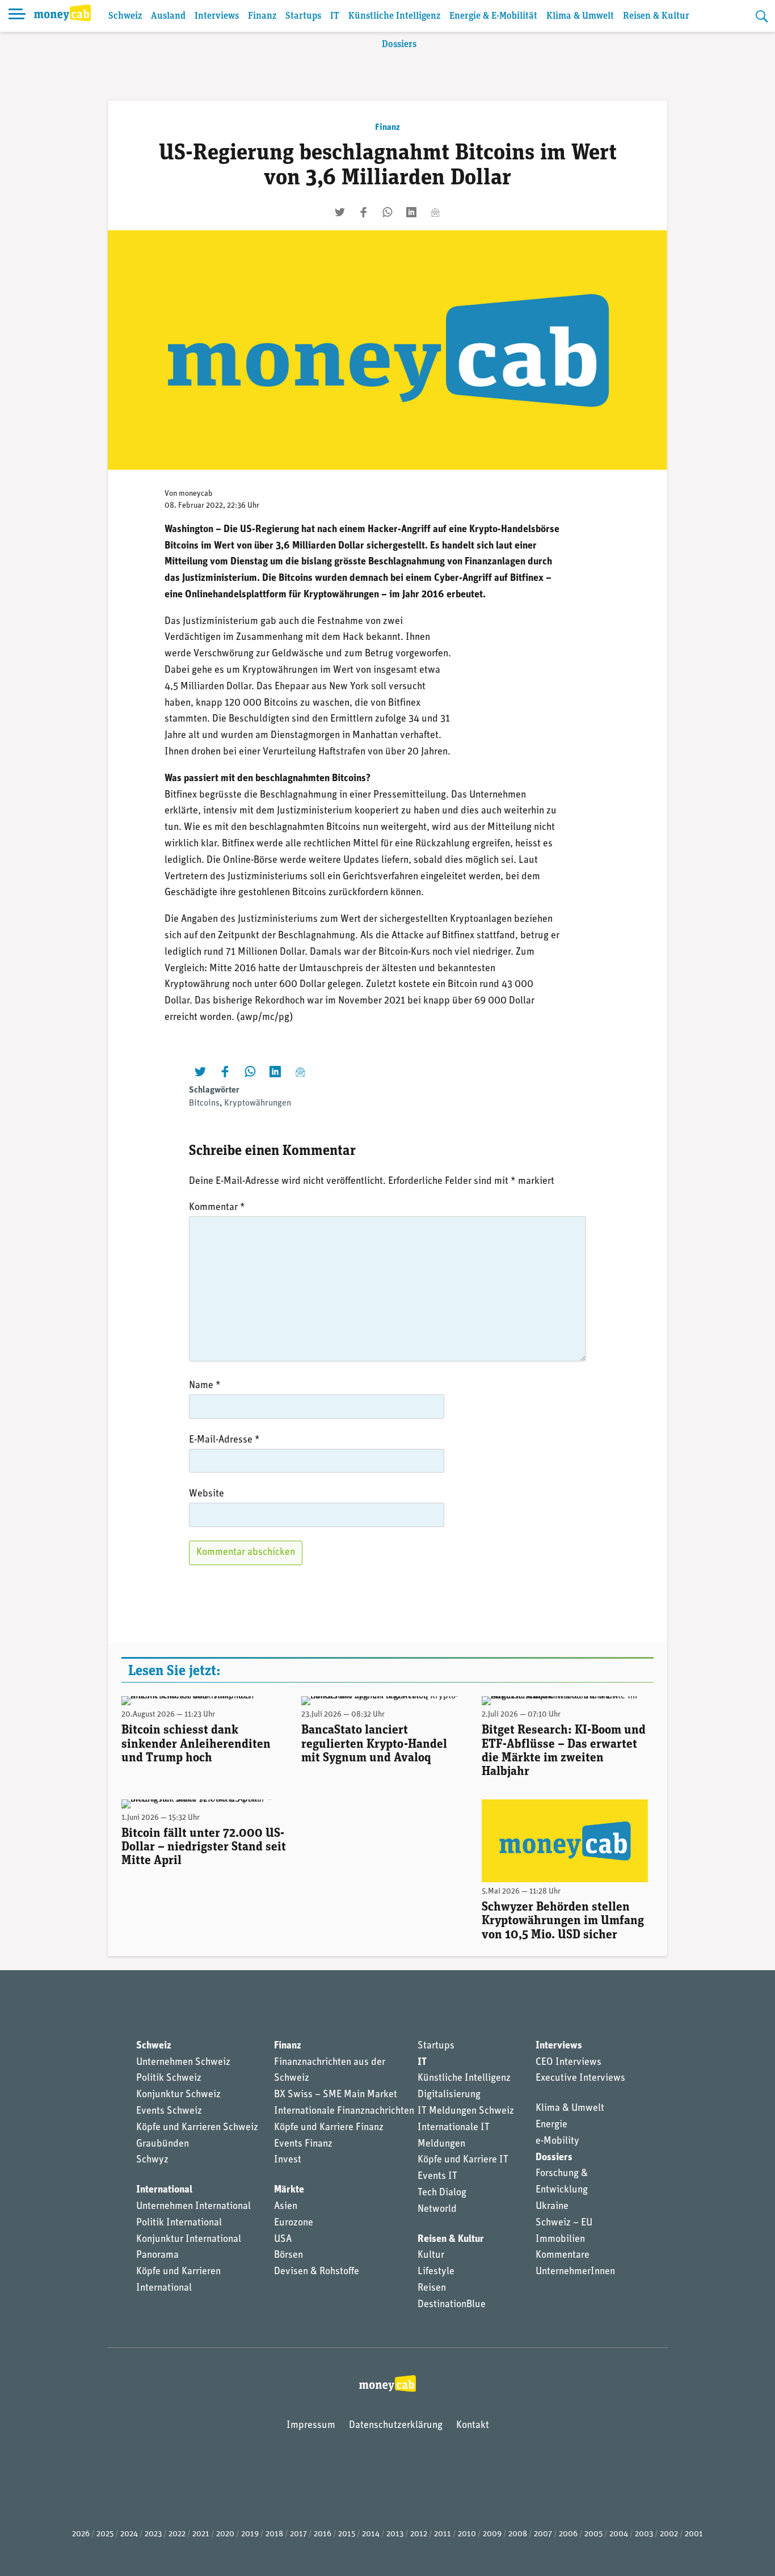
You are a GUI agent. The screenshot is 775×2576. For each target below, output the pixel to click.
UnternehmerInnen (575, 2272)
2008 (518, 2534)
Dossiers (399, 45)
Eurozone (294, 2223)
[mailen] (435, 212)
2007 (543, 2534)
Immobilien (560, 2240)
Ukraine (552, 2207)
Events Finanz (303, 2144)
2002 (669, 2534)
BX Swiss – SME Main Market (336, 2095)
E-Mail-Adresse (224, 1440)
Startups (303, 16)
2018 (274, 2534)
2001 (694, 2534)
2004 (619, 2534)
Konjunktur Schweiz (178, 2095)
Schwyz (152, 2160)
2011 (443, 2534)
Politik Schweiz (169, 2078)
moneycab (196, 494)
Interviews (217, 16)
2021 (201, 2534)
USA (283, 2240)
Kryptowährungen (258, 1103)
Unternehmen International (193, 2207)
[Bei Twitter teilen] (340, 212)
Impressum (311, 2426)
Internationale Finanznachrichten (344, 2111)
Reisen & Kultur (656, 16)
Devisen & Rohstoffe (317, 2272)
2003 (644, 2534)
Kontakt (473, 2426)
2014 (371, 2534)
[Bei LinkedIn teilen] (411, 212)
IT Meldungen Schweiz (466, 2111)
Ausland (168, 16)
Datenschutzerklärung (396, 2426)
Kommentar (217, 1208)
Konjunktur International (189, 2240)
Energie (551, 2125)
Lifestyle (436, 2272)
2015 (347, 2534)
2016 (323, 2534)
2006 (568, 2534)
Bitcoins (204, 1103)
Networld (437, 2210)
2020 (225, 2534)
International (164, 2190)
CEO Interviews (568, 2063)
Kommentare (563, 2255)
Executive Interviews (580, 2078)
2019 (250, 2534)
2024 (129, 2534)
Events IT (437, 2177)
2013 (395, 2534)
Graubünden (163, 2144)
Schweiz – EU (564, 2223)
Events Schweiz (169, 2111)
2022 (177, 2534)
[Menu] (17, 16)
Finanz (262, 16)
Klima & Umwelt (580, 16)
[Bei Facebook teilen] (364, 212)
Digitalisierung (449, 2095)
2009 (492, 2534)
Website (207, 1494)
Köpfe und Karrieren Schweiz (197, 2128)
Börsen (288, 2255)
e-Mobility (557, 2141)
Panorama (157, 2255)
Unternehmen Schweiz (183, 2063)
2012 (419, 2534)
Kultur (431, 2255)
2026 (81, 2534)
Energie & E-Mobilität (493, 16)
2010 (467, 2534)
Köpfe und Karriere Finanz (329, 2128)
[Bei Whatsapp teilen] (387, 212)
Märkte (289, 2190)
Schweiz (125, 16)
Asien (286, 2207)
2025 (105, 2534)
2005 (593, 2534)
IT (335, 16)
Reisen (432, 2288)
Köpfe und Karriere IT (463, 2160)
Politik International (179, 2223)
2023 (153, 2534)
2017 (298, 2534)
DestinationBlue (452, 2305)
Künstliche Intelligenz (394, 16)
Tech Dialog (442, 2193)
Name (205, 1386)
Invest (288, 2160)
